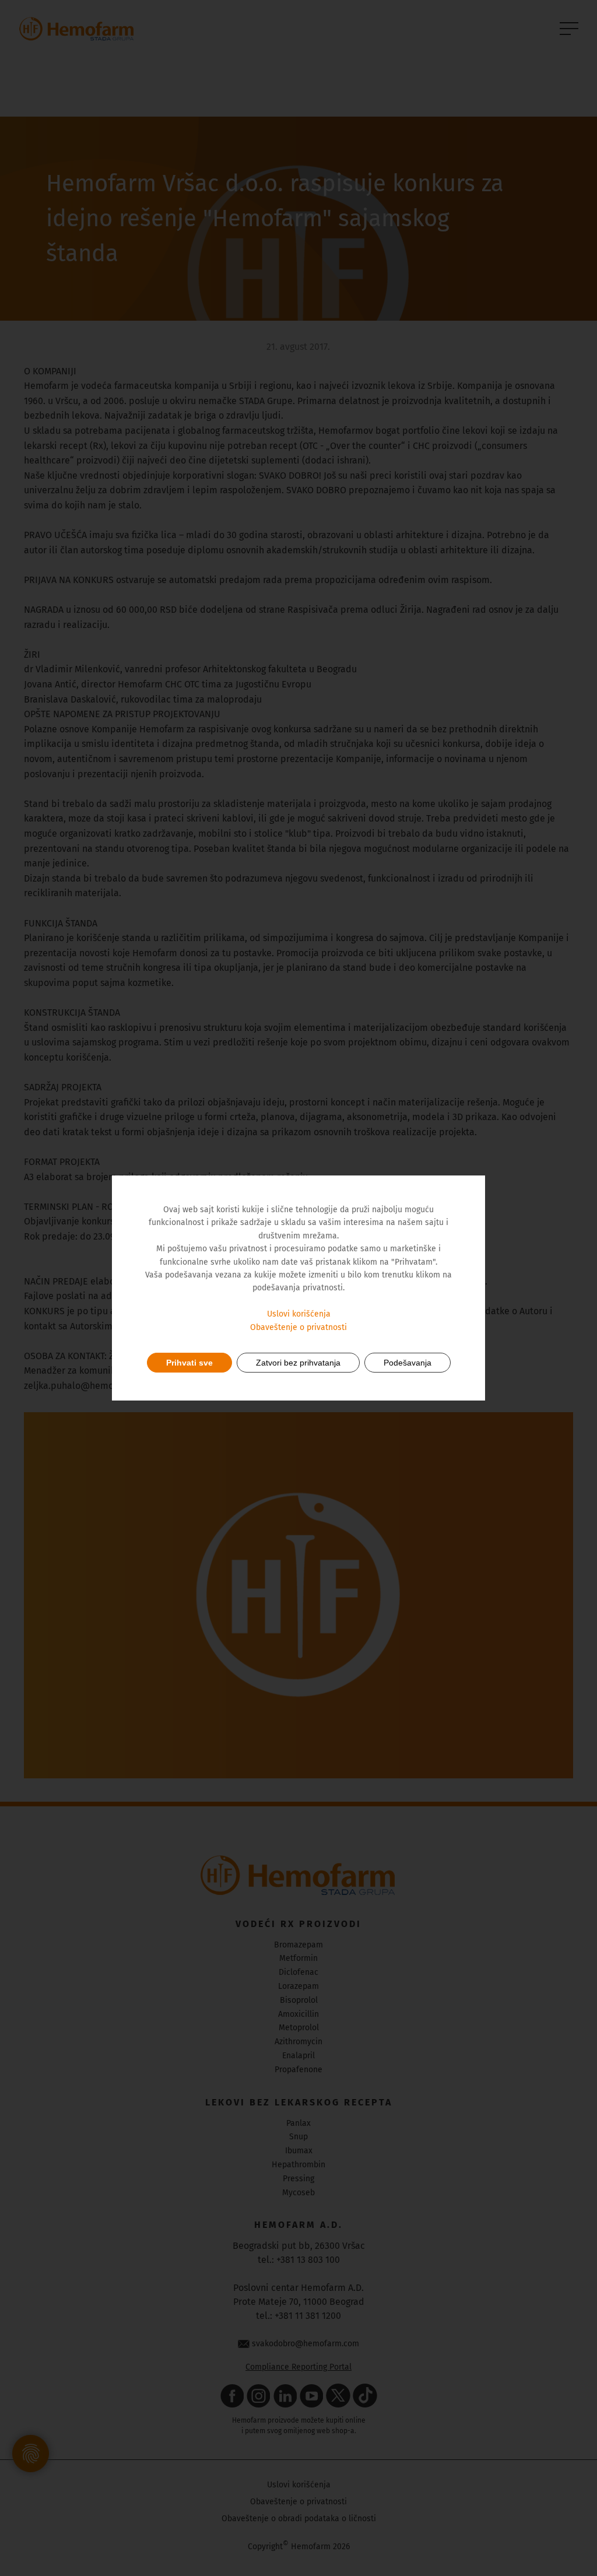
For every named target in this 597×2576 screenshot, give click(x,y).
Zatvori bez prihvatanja (298, 1363)
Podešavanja (408, 1363)
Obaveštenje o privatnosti (298, 1327)
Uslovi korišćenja (299, 1314)
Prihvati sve (189, 1363)
